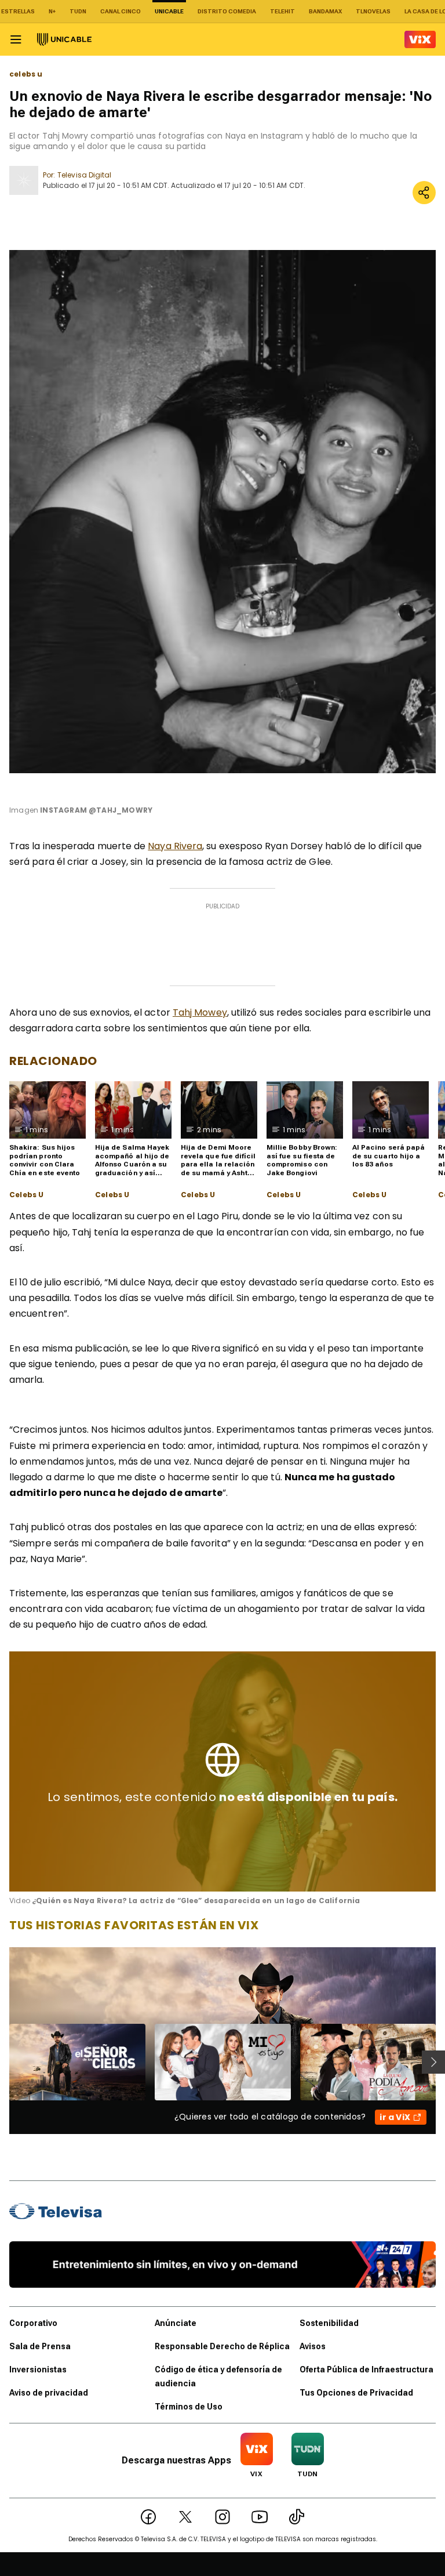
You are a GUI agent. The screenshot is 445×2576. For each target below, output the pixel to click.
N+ (52, 11)
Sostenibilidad (329, 2323)
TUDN (78, 11)
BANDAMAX (325, 11)
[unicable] (64, 39)
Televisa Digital (84, 175)
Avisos (313, 2346)
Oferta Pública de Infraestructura (366, 2370)
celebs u (26, 74)
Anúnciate (176, 2323)
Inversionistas (38, 2370)
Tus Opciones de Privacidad (356, 2393)
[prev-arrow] (2, 2062)
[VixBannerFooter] (222, 2265)
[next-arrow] (433, 2062)
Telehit (282, 11)
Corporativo (33, 2323)
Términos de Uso (189, 2407)
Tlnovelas (373, 11)
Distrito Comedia (227, 11)
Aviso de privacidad (49, 2393)
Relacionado (53, 1061)
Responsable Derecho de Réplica (222, 2346)
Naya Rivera (175, 846)
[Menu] (16, 39)
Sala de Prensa (40, 2346)
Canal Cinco (121, 11)
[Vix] (420, 39)
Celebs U (26, 1195)
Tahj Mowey (200, 1012)
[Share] (424, 193)
